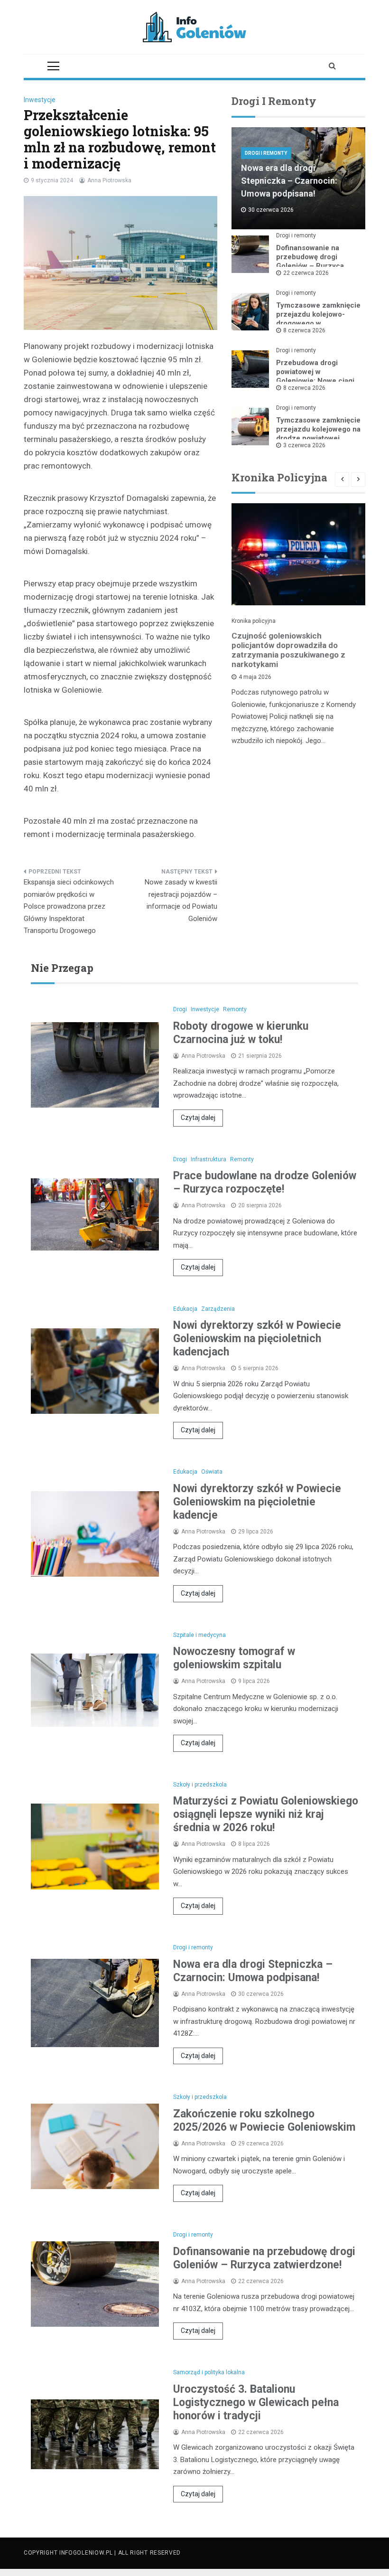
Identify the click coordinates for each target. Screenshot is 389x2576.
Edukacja (185, 1309)
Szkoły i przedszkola (200, 1785)
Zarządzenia (218, 1309)
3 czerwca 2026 (304, 445)
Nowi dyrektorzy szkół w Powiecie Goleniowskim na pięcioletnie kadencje (257, 1502)
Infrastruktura (208, 1159)
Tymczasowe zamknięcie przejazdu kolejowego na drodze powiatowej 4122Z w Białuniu (318, 434)
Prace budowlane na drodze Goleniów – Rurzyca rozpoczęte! (265, 1182)
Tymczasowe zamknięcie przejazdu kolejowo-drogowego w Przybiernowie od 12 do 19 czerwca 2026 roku (318, 323)
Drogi (180, 1009)
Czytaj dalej (198, 1118)
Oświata (212, 1472)
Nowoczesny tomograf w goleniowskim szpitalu (234, 1658)
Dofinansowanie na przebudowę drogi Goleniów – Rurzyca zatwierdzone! (310, 261)
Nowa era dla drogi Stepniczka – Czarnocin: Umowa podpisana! (289, 181)
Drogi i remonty (266, 153)
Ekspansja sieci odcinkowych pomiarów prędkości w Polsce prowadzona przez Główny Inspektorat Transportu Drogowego (69, 906)
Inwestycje (40, 100)
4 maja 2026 (255, 677)
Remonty (235, 1009)
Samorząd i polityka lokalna (209, 2372)
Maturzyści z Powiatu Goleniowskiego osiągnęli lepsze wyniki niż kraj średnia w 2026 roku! (266, 1814)
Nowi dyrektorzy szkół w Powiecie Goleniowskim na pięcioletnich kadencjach (257, 1339)
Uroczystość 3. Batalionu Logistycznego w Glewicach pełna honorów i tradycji (256, 2402)
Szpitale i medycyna (199, 1635)
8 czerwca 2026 (304, 330)
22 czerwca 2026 (306, 273)
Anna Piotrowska (109, 180)
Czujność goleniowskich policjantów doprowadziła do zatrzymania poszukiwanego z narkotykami (288, 650)
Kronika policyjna (254, 621)
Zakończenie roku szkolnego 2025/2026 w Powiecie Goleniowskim (264, 2120)
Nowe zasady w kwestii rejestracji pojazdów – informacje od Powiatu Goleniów (181, 900)
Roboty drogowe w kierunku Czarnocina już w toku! (241, 1033)
